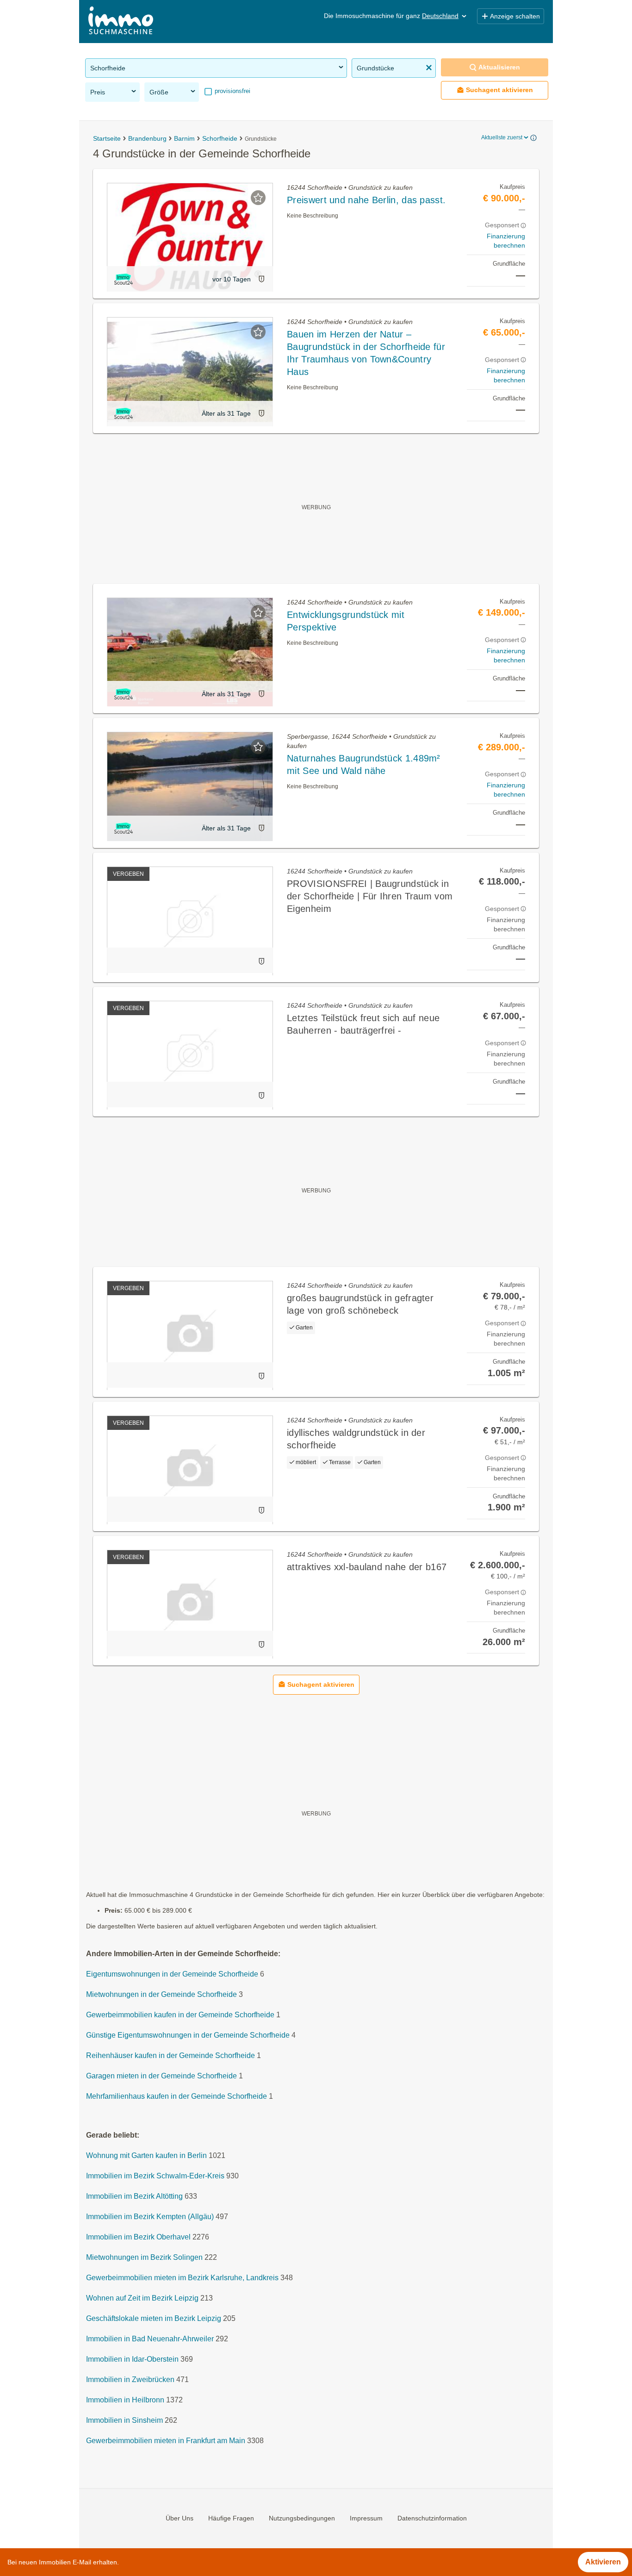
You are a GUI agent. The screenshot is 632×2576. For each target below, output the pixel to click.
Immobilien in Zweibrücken (130, 2380)
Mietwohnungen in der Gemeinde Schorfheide (161, 1995)
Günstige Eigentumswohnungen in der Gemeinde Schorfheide (188, 2036)
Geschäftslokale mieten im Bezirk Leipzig (154, 2319)
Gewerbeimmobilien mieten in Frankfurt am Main (166, 2441)
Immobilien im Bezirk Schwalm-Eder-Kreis (155, 2176)
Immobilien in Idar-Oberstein (132, 2360)
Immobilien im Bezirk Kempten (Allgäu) (150, 2217)
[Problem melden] (261, 279)
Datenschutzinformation (432, 2518)
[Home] (121, 22)
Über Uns (180, 2518)
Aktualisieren (499, 67)
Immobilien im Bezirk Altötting (134, 2197)
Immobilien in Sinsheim (124, 2421)
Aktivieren (603, 2562)
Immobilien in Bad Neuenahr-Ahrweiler (150, 2339)
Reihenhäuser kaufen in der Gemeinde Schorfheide (170, 2056)
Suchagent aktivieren (499, 90)
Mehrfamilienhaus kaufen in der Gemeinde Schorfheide (177, 2097)
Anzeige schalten (515, 16)
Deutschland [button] (440, 16)
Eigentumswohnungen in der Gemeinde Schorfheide (172, 1974)
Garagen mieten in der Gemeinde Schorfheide (161, 2076)
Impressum (366, 2518)
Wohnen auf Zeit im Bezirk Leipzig (142, 2298)
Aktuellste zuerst (502, 137)
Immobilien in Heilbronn (125, 2400)
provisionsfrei (232, 91)
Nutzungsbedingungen (302, 2518)
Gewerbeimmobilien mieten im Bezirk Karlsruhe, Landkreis (182, 2278)
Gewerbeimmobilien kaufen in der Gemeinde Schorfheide (180, 2015)
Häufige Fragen (231, 2518)
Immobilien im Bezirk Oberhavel (138, 2237)
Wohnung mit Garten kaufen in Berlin (146, 2156)
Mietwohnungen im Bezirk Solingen (144, 2258)
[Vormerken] (258, 198)
